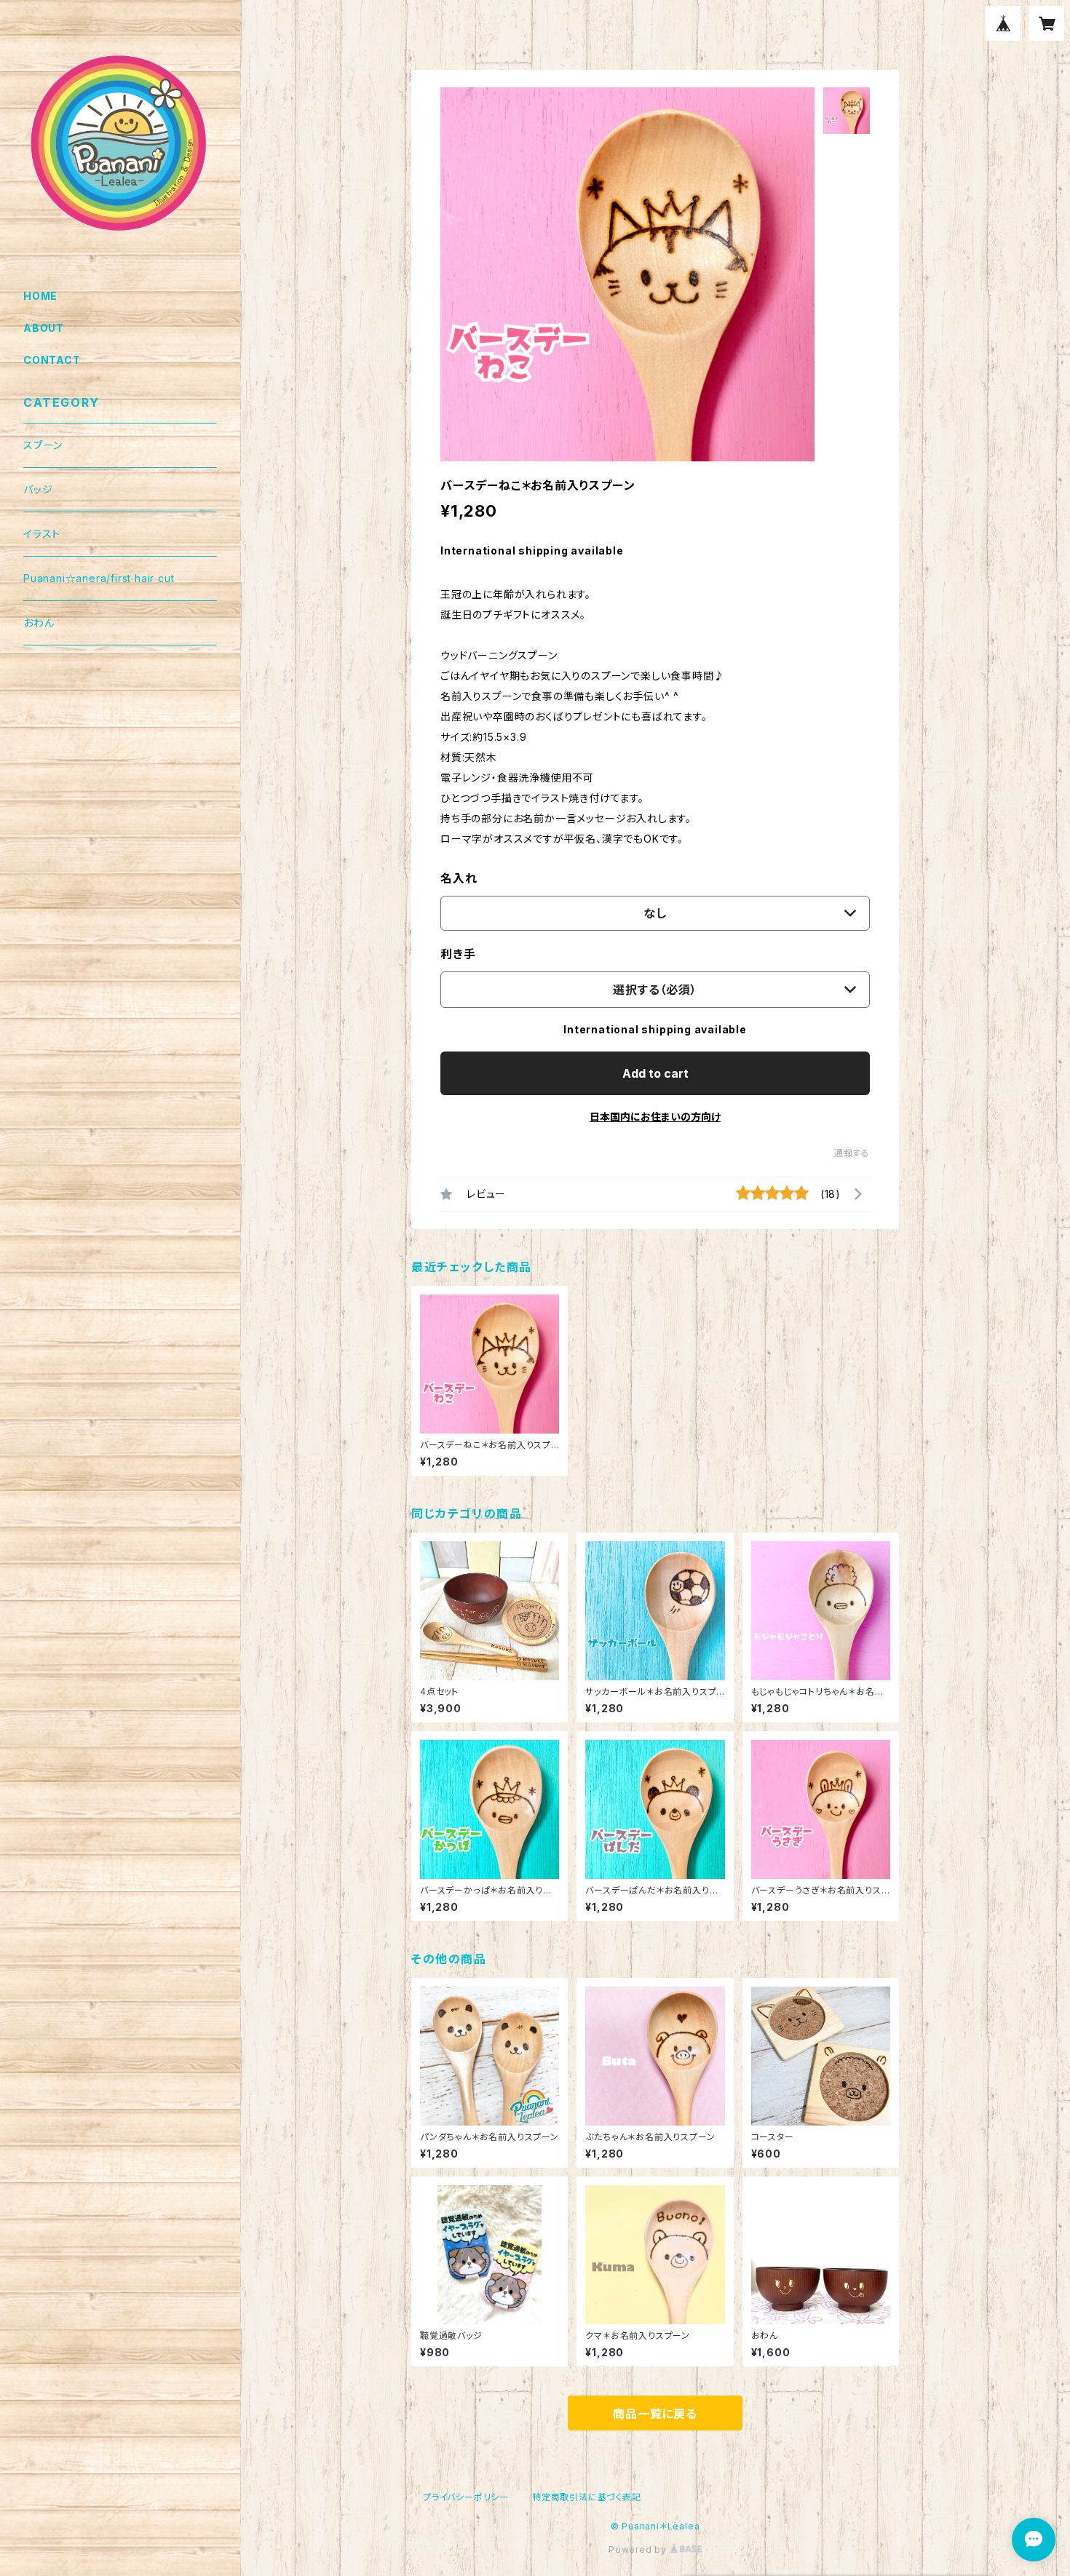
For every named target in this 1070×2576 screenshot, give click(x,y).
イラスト (42, 534)
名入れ (459, 878)
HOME (40, 296)
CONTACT (52, 360)
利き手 (458, 954)
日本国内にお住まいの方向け (655, 1117)
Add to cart (655, 1073)
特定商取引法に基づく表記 (587, 2497)
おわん (39, 623)
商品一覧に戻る (655, 2414)
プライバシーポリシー (466, 2497)
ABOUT (44, 328)
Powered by (639, 2549)
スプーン (43, 445)
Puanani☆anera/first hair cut (99, 578)
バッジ (38, 489)
